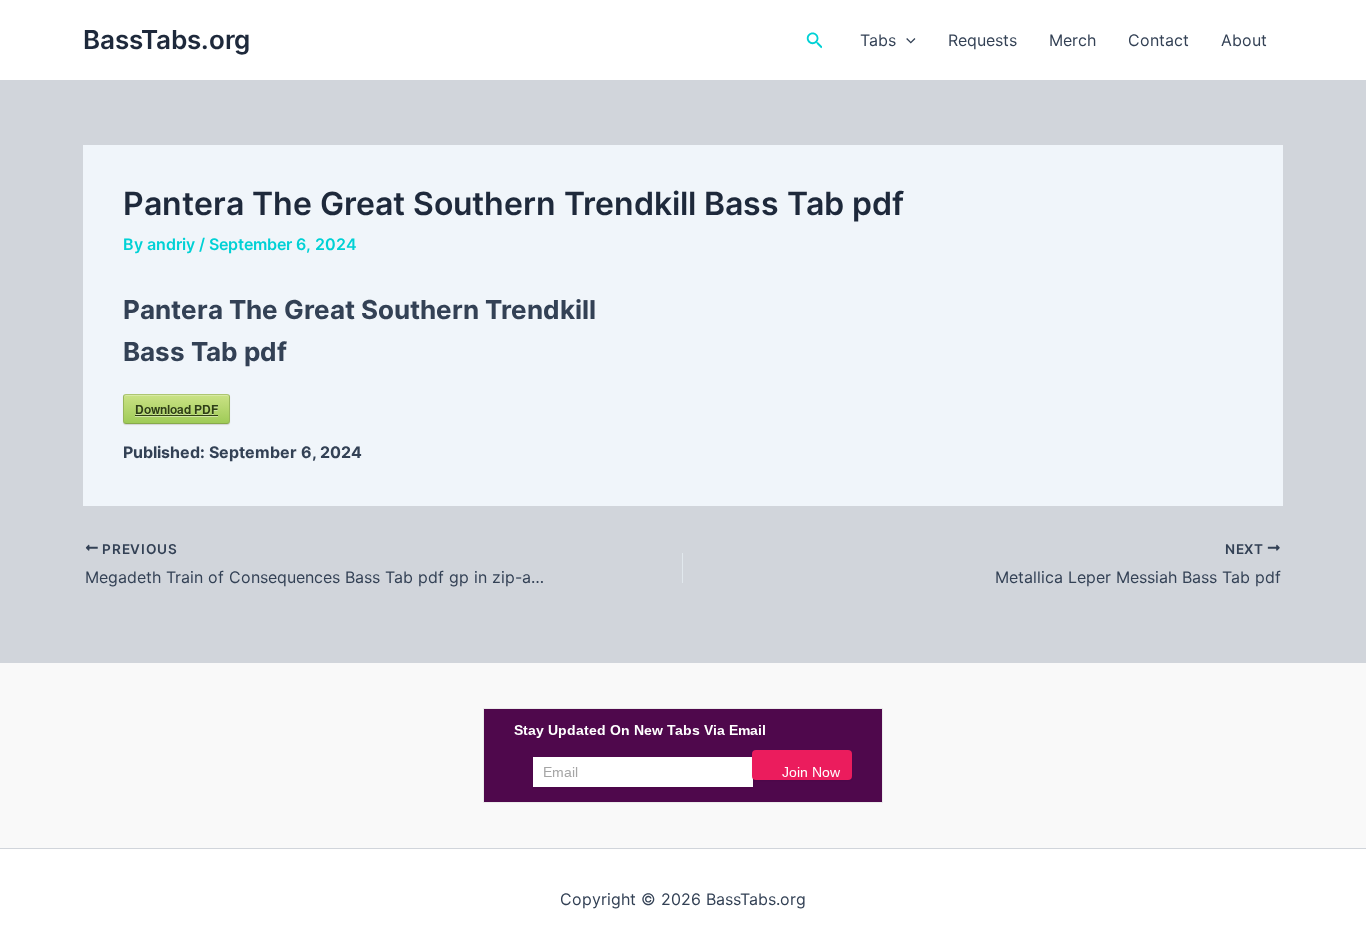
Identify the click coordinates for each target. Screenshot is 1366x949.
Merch (1072, 40)
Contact (1158, 40)
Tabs (878, 40)
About (1244, 40)
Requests (982, 40)
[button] (815, 40)
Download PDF (176, 409)
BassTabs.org (166, 39)
